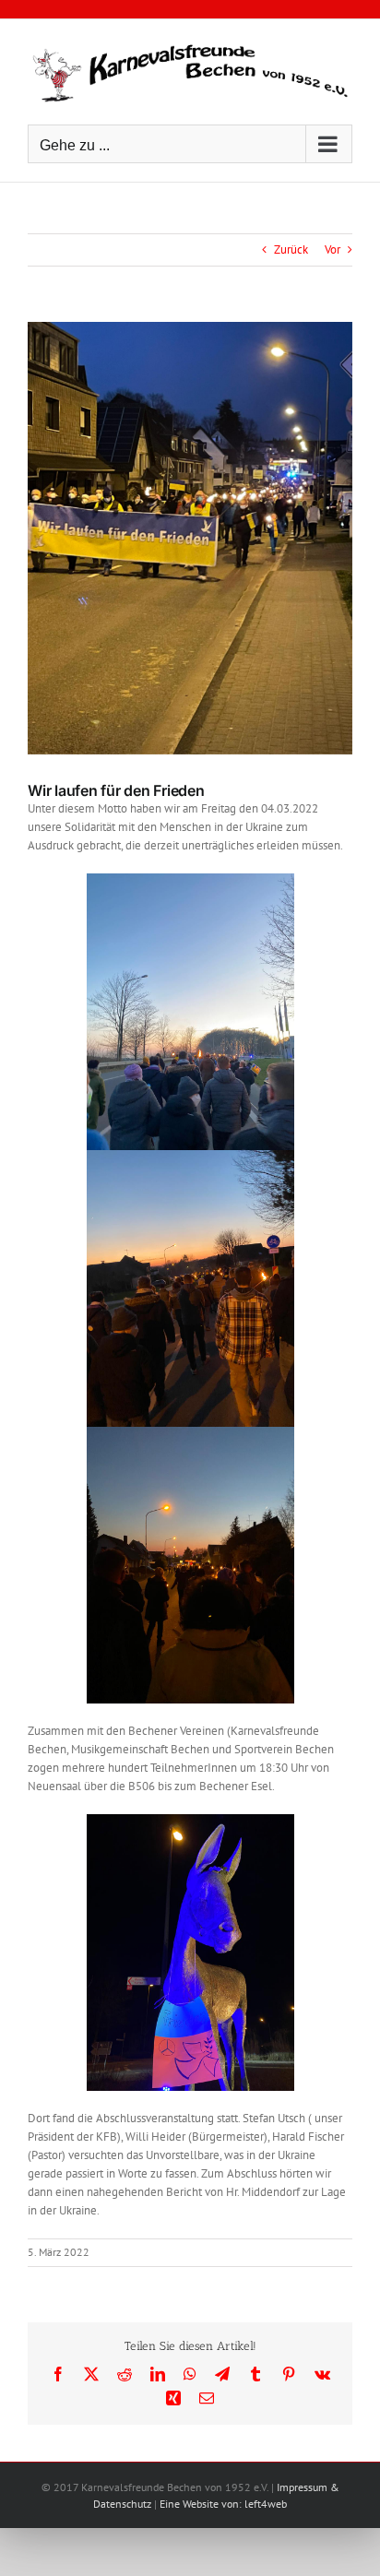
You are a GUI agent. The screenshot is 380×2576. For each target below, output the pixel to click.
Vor (332, 249)
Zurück (291, 249)
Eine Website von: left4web (223, 2504)
